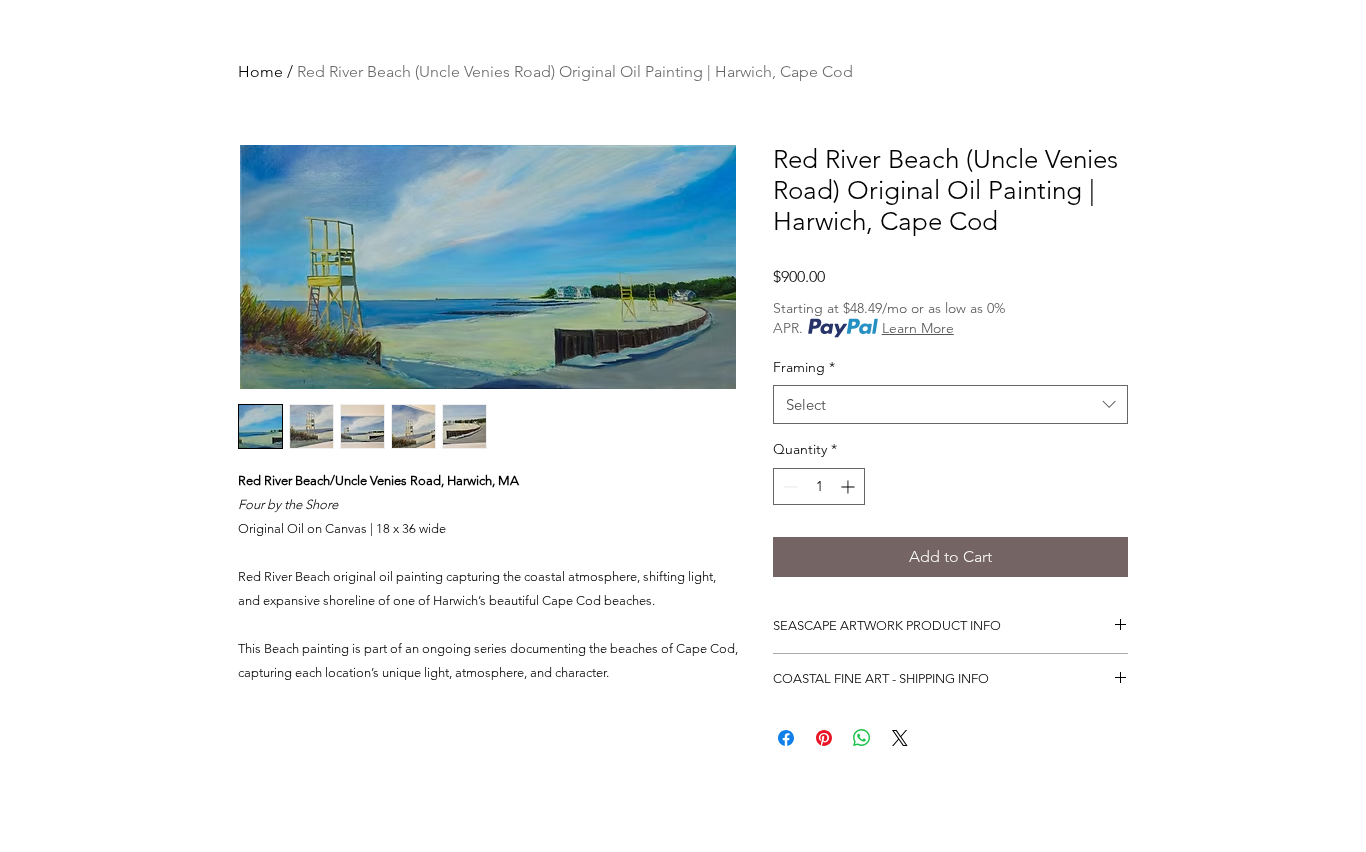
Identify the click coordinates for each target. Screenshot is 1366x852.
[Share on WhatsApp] (862, 738)
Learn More (918, 328)
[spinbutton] (819, 486)
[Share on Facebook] (786, 738)
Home (260, 71)
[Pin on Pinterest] (824, 738)
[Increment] (849, 486)
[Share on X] (900, 738)
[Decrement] (788, 486)
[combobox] (950, 404)
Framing (804, 367)
